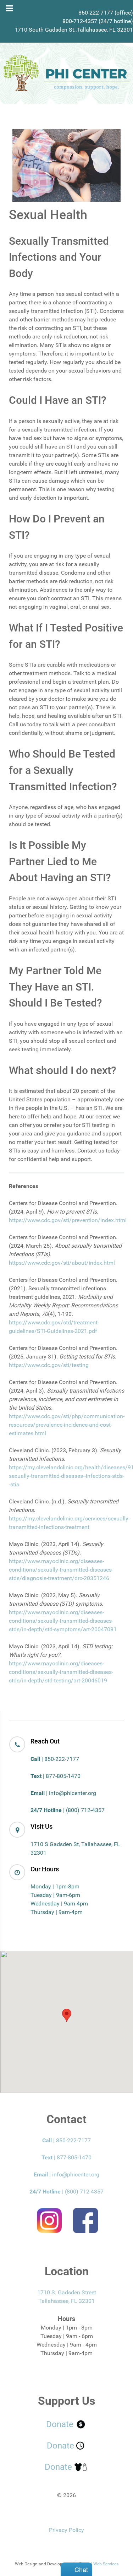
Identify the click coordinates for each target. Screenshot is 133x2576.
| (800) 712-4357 (68, 1810)
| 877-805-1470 (56, 1776)
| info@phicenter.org (63, 1793)
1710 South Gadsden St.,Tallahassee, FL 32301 (74, 30)
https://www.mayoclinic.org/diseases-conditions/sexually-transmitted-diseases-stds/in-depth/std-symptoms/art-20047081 (63, 1621)
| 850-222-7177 (55, 1759)
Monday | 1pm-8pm (55, 1886)
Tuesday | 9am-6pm (55, 1895)
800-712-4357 (80, 21)
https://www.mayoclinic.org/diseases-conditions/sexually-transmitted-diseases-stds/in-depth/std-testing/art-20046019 (61, 1672)
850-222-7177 (96, 13)
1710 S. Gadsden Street (67, 2292)
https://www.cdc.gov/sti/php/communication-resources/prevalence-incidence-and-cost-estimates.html (67, 1425)
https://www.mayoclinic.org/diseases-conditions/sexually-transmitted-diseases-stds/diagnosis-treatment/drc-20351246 (61, 1570)
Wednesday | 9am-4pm (59, 1903)
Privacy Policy (66, 2530)
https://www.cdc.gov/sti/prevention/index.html (68, 1220)
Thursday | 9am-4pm (57, 1912)
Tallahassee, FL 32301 (66, 2301)
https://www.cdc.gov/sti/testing (49, 1365)
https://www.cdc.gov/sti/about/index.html (62, 1263)
